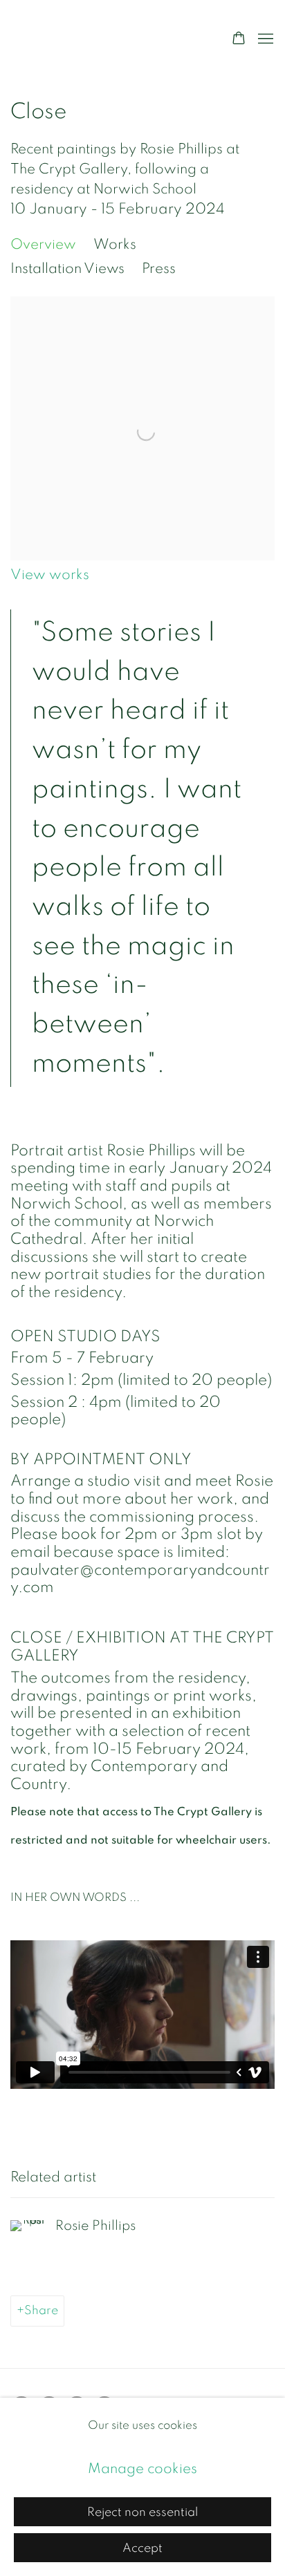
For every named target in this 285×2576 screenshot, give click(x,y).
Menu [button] (264, 39)
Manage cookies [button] (142, 2469)
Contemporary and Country (107, 39)
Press (159, 268)
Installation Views (67, 268)
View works (50, 575)
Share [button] (41, 2310)
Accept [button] (142, 2548)
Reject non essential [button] (142, 2512)
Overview (43, 244)
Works (115, 244)
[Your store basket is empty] (239, 39)
